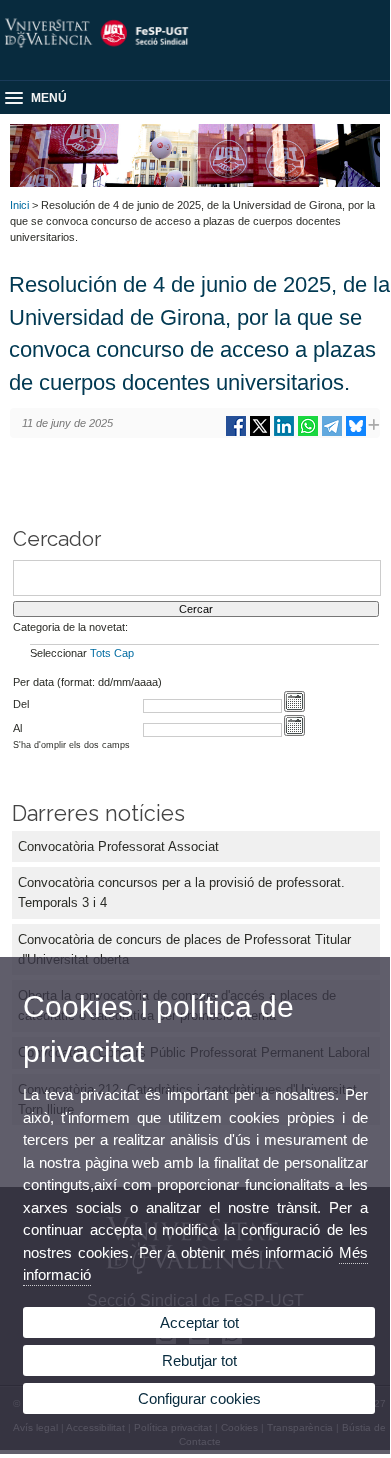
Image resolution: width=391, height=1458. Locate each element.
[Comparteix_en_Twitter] (260, 433)
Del (21, 704)
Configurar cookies (199, 1398)
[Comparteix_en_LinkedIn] (284, 433)
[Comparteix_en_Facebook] (236, 433)
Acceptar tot (199, 1322)
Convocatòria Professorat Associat (118, 846)
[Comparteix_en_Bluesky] (356, 433)
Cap (124, 653)
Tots (100, 653)
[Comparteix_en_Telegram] (332, 433)
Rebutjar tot (199, 1360)
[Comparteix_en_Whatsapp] (308, 433)
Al (17, 728)
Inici (19, 205)
